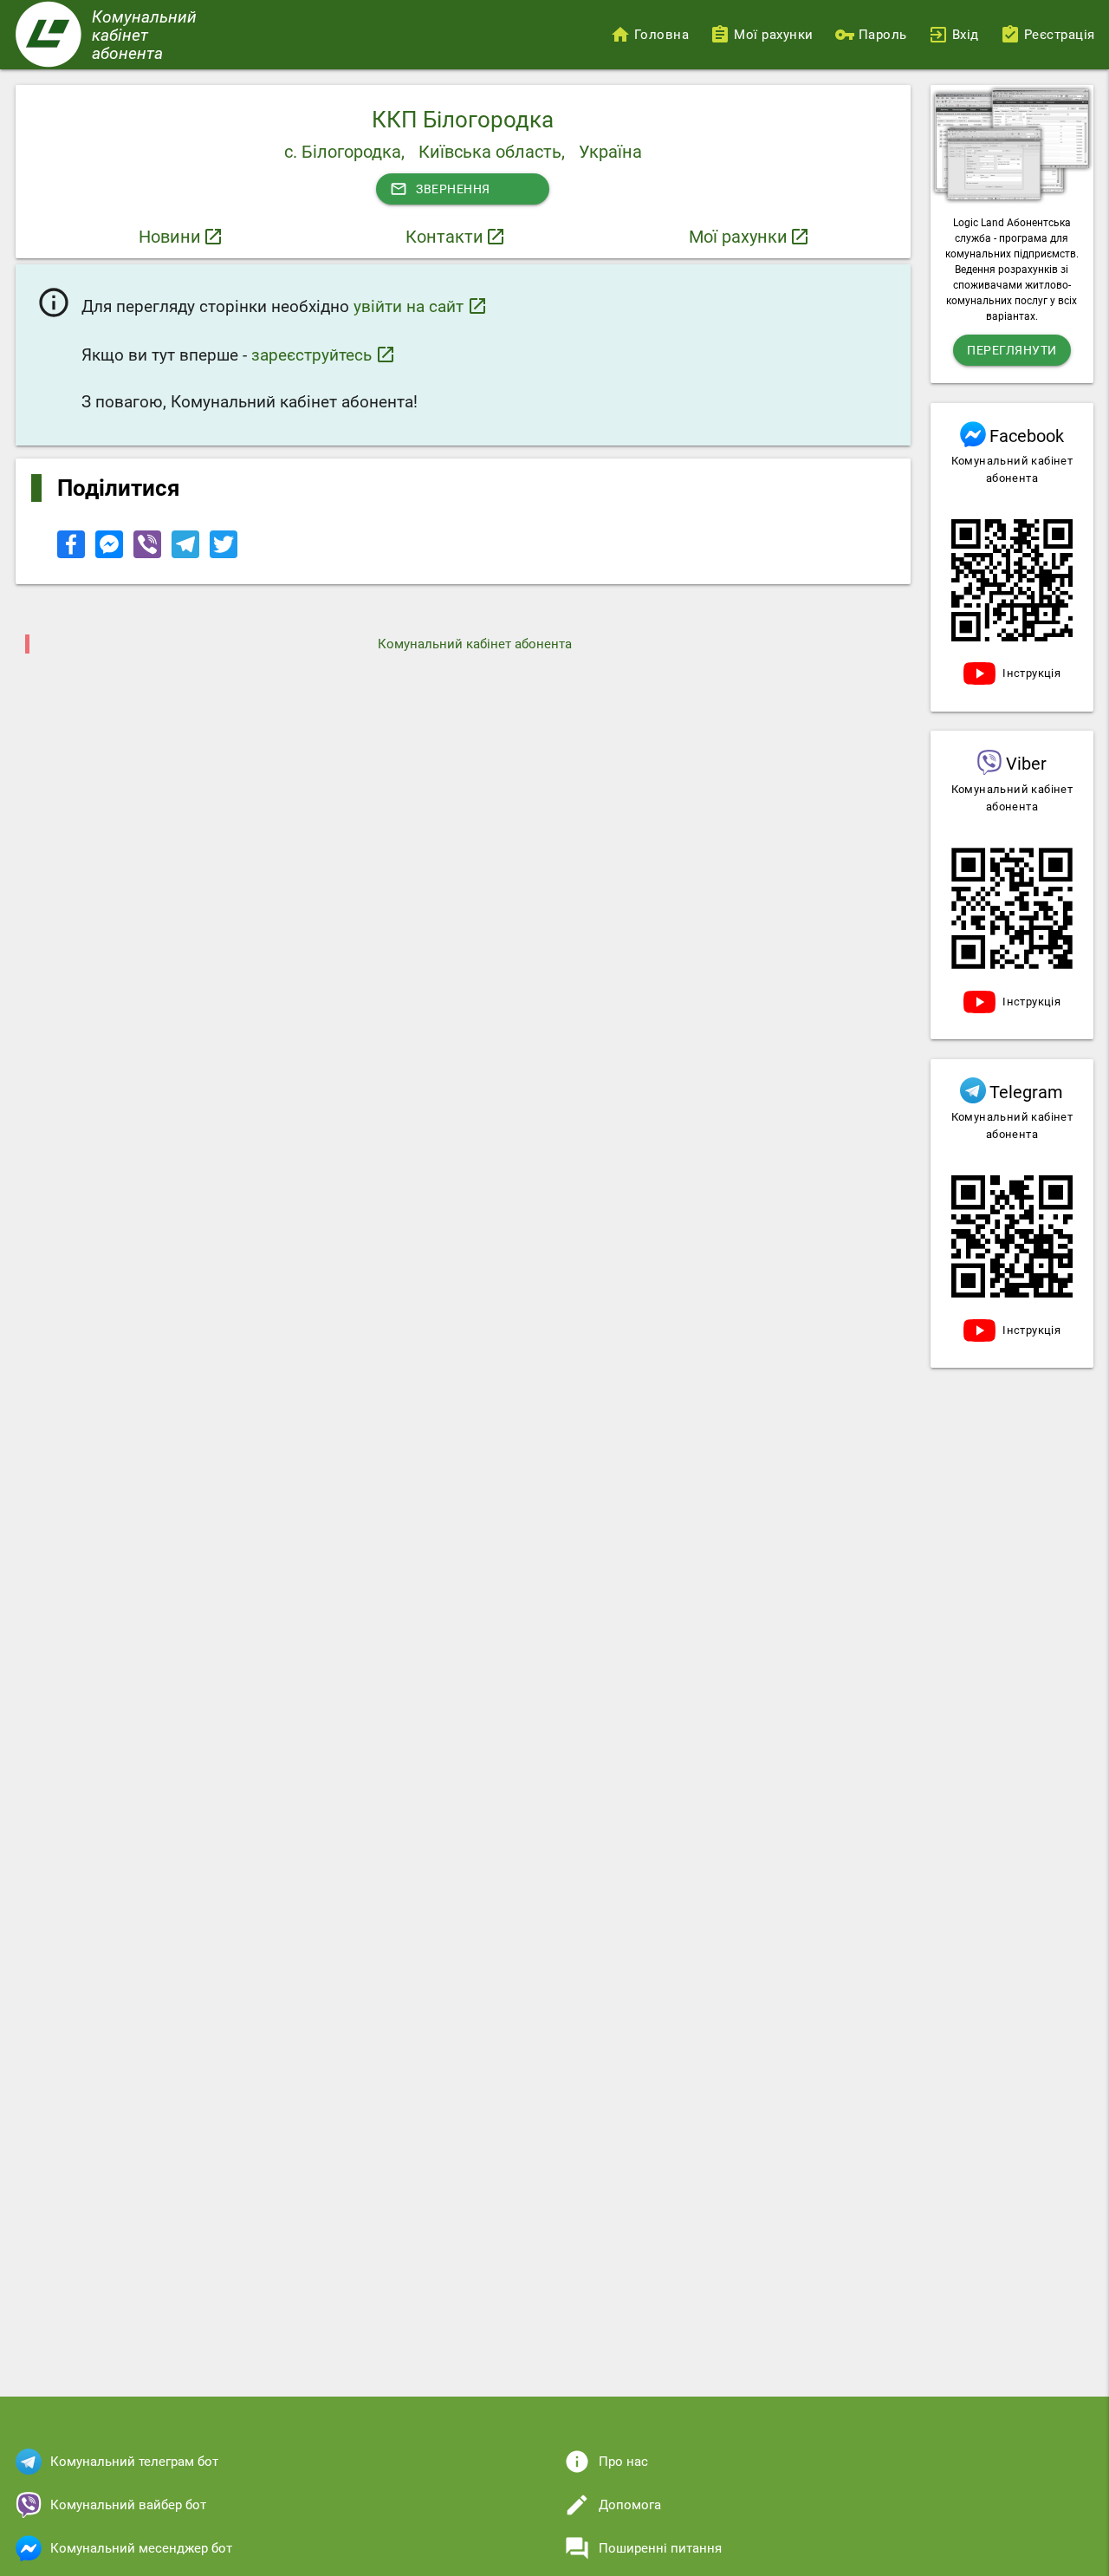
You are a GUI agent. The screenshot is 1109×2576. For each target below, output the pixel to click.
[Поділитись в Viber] (149, 554)
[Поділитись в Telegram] (187, 554)
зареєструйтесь (324, 355)
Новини (170, 237)
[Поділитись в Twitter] (224, 554)
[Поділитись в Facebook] (73, 554)
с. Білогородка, (344, 152)
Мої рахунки (738, 237)
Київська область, (492, 152)
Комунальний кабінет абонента (475, 644)
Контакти (444, 237)
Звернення (440, 189)
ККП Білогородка (463, 120)
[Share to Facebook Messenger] (111, 554)
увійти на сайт (421, 306)
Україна (610, 152)
